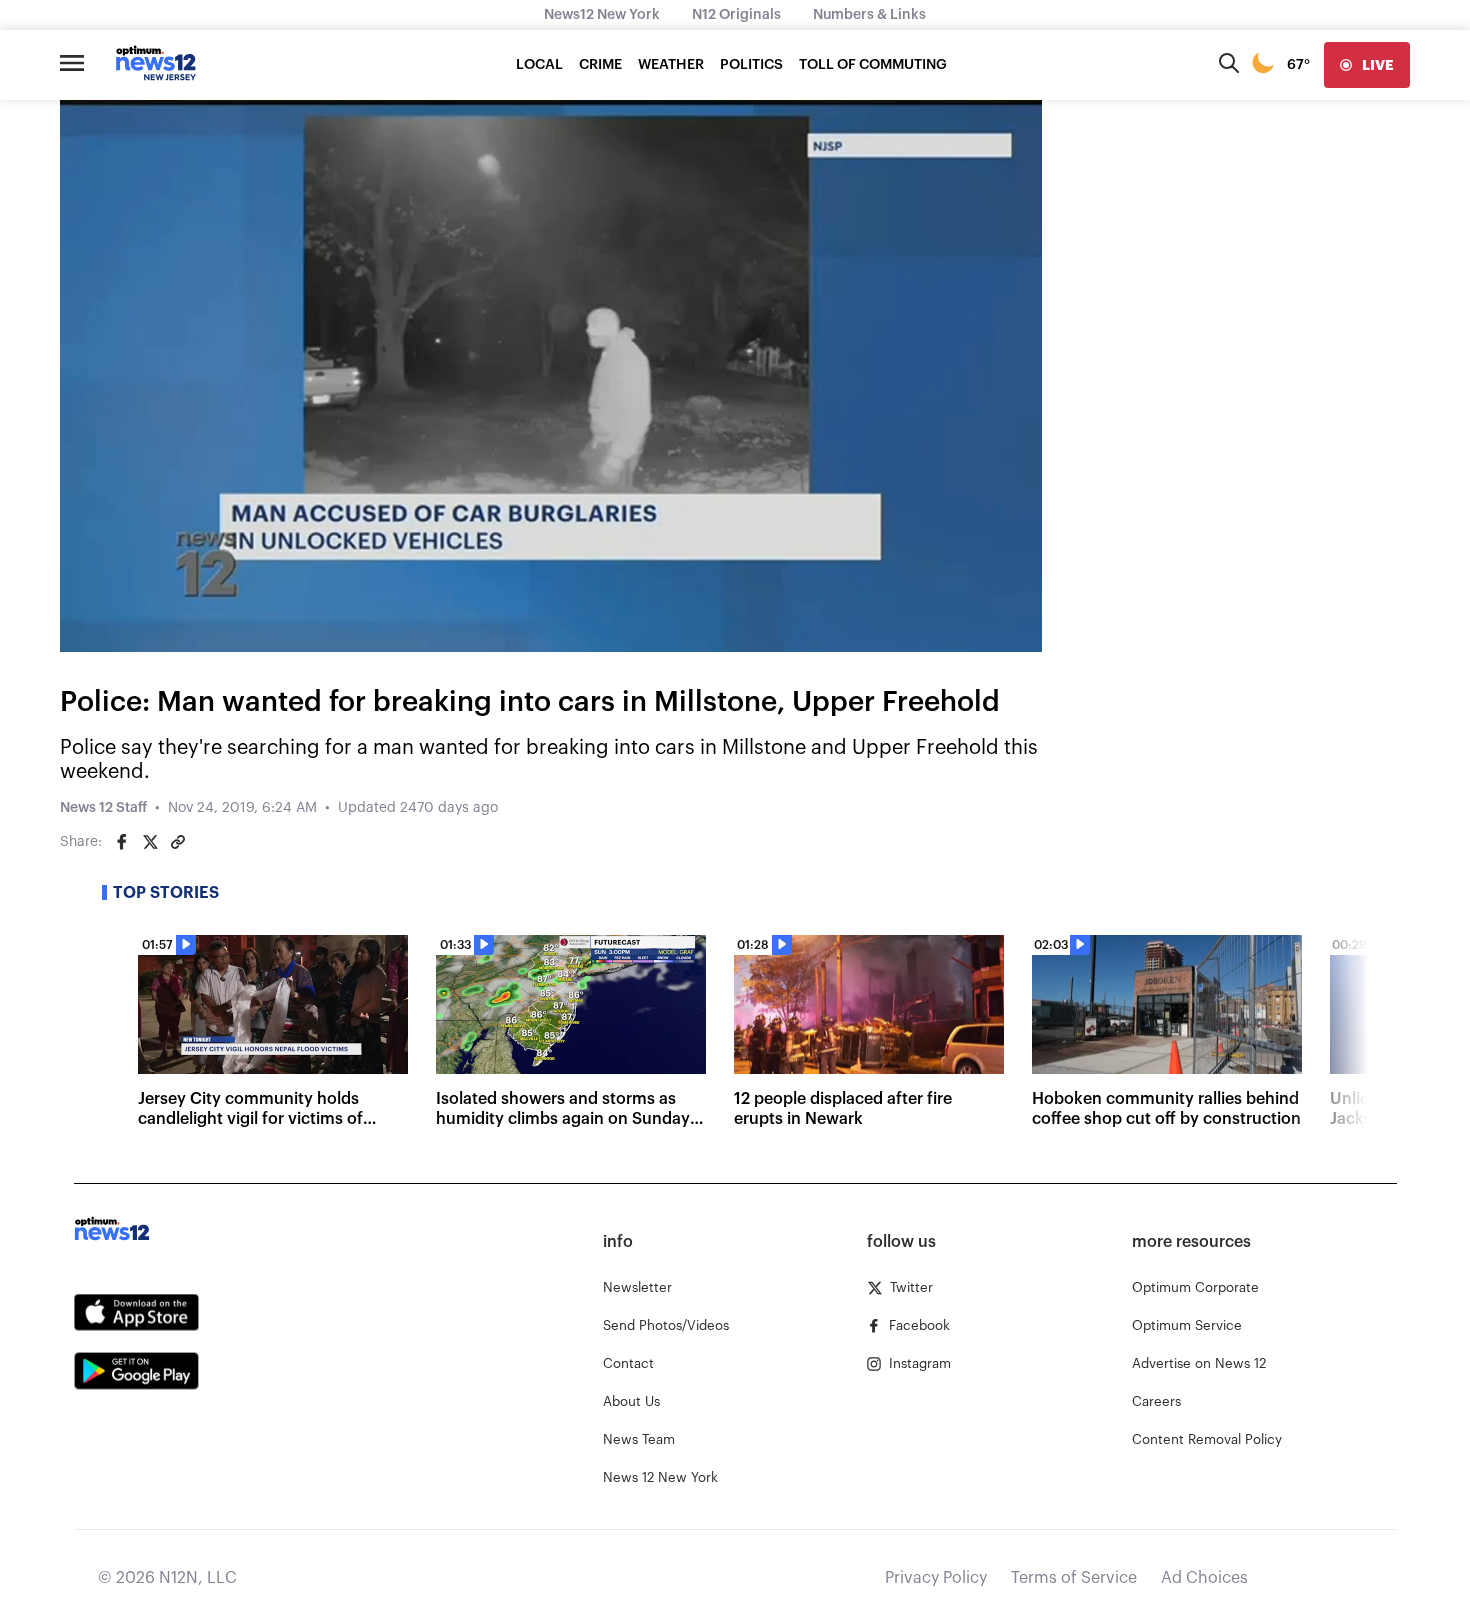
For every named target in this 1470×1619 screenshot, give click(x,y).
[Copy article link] (178, 842)
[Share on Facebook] (122, 842)
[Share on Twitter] (150, 842)
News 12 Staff (103, 808)
